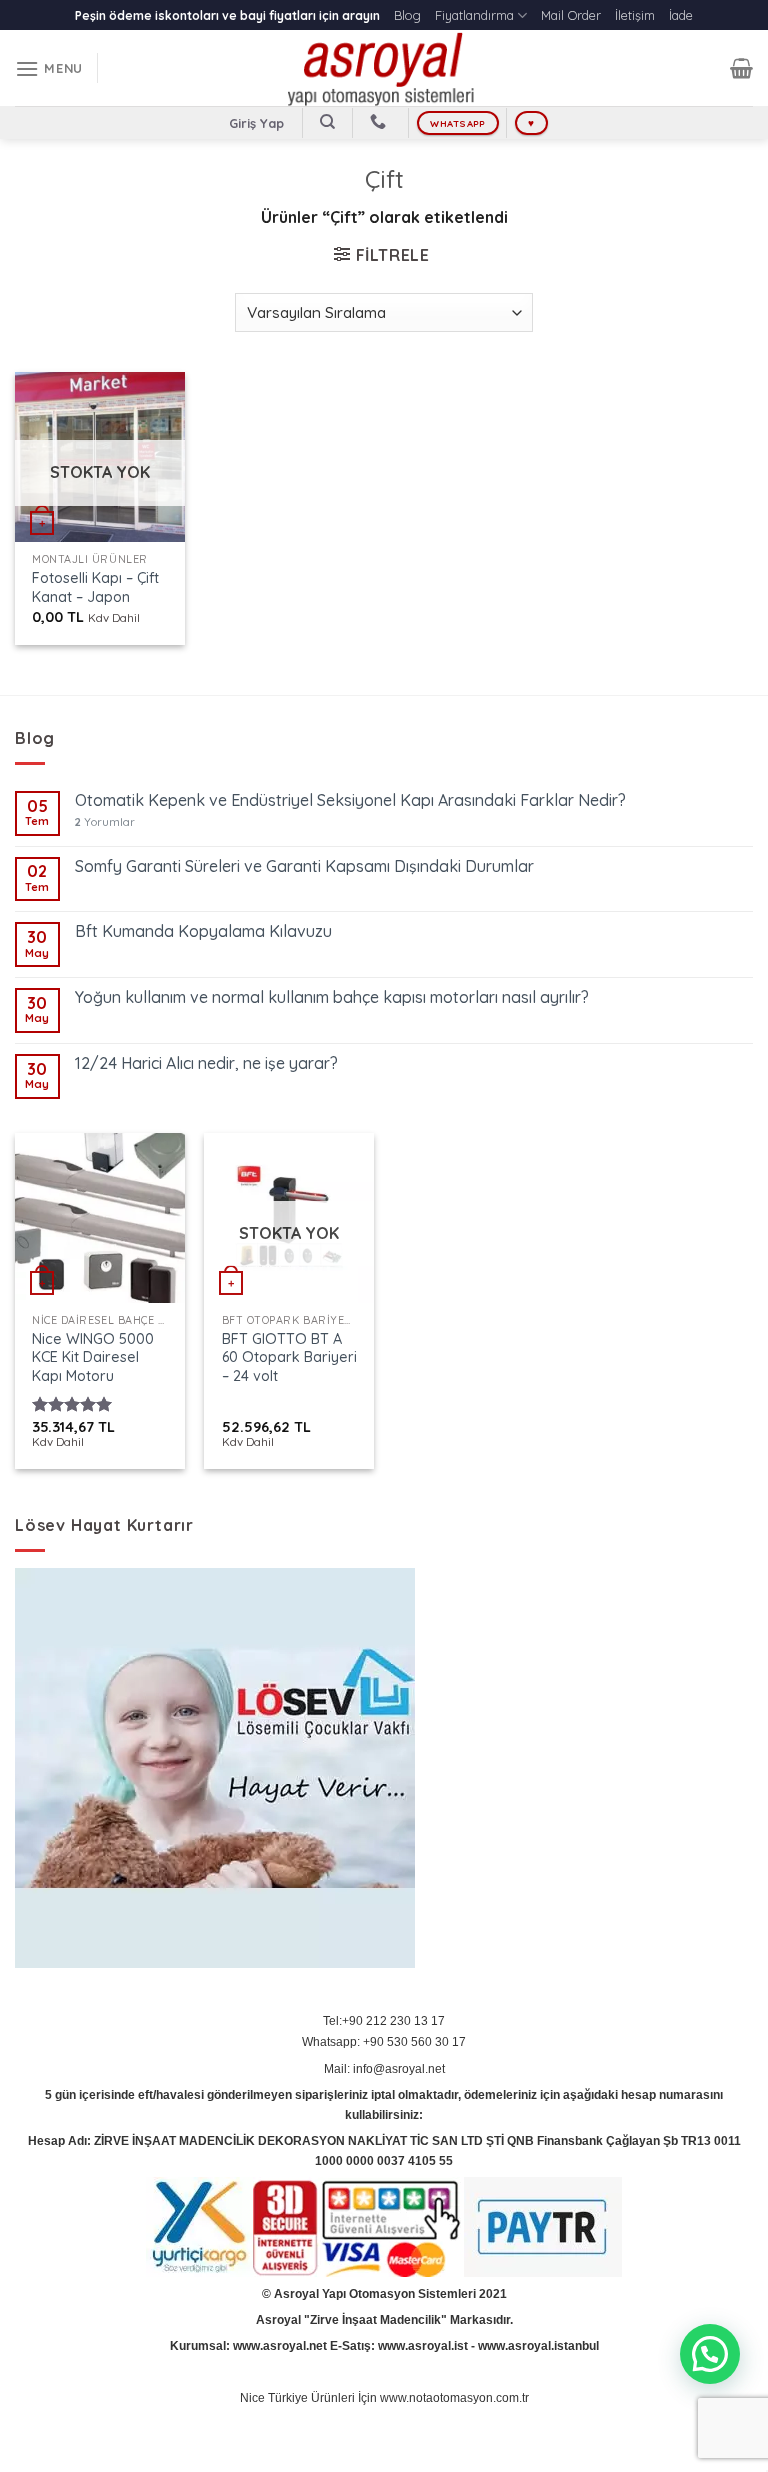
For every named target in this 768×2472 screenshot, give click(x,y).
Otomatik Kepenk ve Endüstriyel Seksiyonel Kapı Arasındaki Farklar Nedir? (350, 800)
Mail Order (571, 15)
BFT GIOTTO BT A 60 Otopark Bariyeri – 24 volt (289, 1357)
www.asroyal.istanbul (538, 2346)
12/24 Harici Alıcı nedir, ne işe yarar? (206, 1063)
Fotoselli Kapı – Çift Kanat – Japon (95, 587)
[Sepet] (741, 68)
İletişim (635, 15)
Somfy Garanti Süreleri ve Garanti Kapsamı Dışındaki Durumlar (304, 866)
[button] (710, 2354)
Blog (407, 15)
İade (681, 15)
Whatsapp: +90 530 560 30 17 (384, 2042)
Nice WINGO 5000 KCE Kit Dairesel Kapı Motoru (93, 1357)
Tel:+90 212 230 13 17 (384, 2021)
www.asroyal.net (280, 2346)
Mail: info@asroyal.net (384, 2069)
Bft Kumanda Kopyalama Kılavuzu (203, 931)
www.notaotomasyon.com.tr (454, 2398)
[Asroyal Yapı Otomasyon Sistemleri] (384, 68)
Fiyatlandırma (474, 15)
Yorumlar (105, 822)
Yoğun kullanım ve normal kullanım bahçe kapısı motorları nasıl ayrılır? (332, 997)
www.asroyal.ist (423, 2346)
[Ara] (327, 122)
